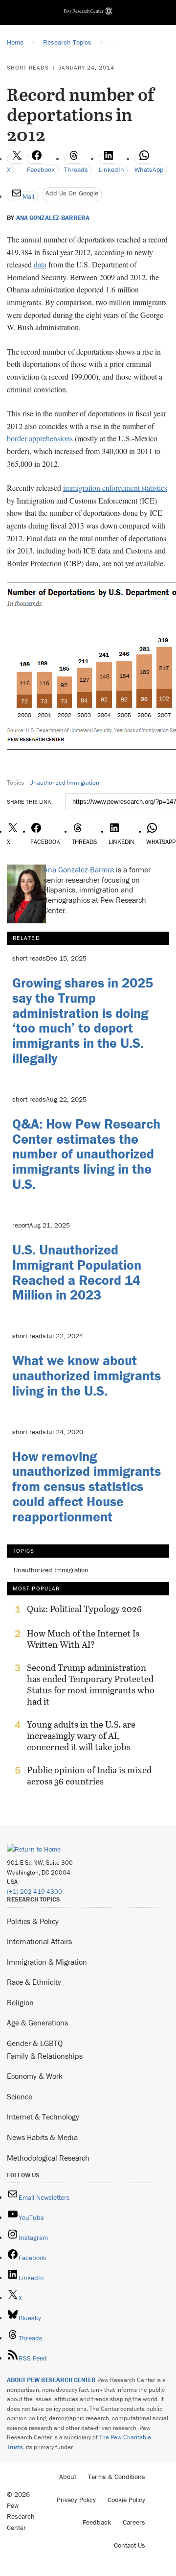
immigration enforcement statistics (115, 488)
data (40, 264)
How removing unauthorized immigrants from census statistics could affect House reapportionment (87, 1486)
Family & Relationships (45, 2056)
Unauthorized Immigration (64, 782)
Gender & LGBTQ (35, 2043)
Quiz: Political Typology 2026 (84, 1609)
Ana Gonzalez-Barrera (53, 218)
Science (20, 2096)
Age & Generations (37, 2022)
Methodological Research (48, 2158)
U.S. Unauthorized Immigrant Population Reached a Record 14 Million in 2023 (77, 1272)
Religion (20, 2002)
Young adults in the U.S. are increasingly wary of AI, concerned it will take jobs (81, 1736)
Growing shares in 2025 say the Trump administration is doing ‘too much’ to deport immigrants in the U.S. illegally (83, 1020)
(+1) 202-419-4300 (34, 1891)
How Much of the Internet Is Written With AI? (83, 1639)
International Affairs (39, 1941)
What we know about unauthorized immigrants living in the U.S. (87, 1375)
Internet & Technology (43, 2117)
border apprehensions (40, 438)
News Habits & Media (42, 2137)
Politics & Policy (33, 1921)
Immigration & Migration (47, 1962)
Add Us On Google (72, 193)
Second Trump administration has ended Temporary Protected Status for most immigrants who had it (91, 1685)
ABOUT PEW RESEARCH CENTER (51, 2380)
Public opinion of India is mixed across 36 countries (89, 1776)
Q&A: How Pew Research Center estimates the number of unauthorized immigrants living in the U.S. (86, 1154)
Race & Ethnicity (34, 1982)
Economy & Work (35, 2076)
